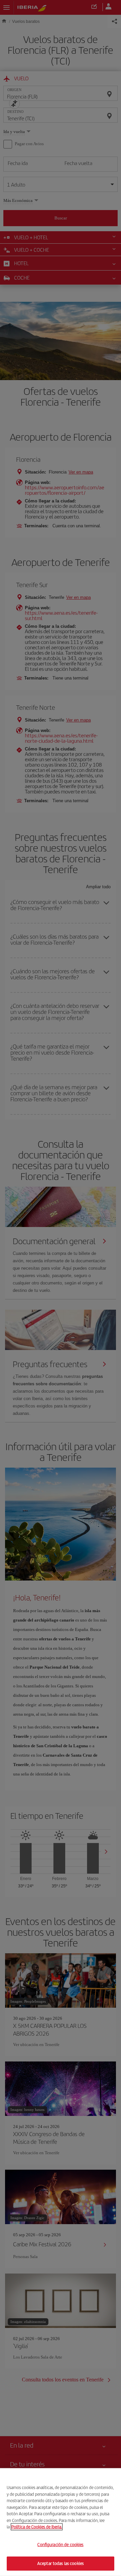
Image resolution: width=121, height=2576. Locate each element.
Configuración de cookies (60, 2545)
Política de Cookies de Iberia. (37, 2527)
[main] (61, 2522)
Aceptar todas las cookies (61, 2563)
